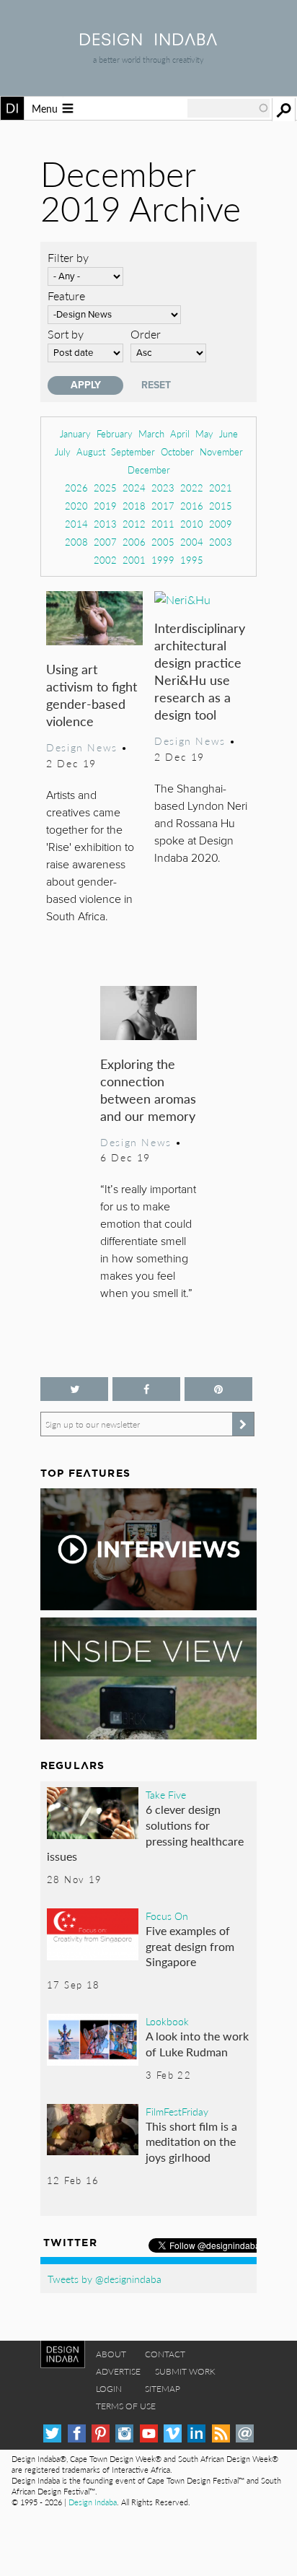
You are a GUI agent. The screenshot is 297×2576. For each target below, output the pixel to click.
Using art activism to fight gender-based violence (92, 695)
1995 (192, 560)
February (115, 433)
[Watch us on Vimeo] (173, 2433)
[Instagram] (124, 2433)
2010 (192, 524)
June (229, 433)
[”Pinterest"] (218, 1389)
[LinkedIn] (196, 2433)
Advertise (118, 2371)
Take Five (166, 1794)
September (133, 451)
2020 (76, 506)
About (111, 2354)
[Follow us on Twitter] (74, 1389)
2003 (221, 542)
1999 (163, 560)
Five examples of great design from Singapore (190, 1946)
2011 (163, 524)
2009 (221, 524)
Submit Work (185, 2371)
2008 (76, 542)
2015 (221, 506)
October (177, 451)
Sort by (66, 334)
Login (109, 2389)
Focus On (167, 1916)
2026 (76, 488)
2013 (105, 524)
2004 (192, 542)
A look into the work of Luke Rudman (197, 2044)
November (221, 451)
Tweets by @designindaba (105, 2279)
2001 (134, 560)
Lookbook (167, 2021)
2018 (134, 506)
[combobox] (229, 108)
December (149, 470)
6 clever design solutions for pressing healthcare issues (145, 1833)
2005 (163, 542)
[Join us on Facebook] (146, 1389)
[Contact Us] (245, 2433)
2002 (105, 560)
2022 (192, 488)
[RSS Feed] (221, 2433)
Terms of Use (126, 2406)
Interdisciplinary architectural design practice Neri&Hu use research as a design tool (200, 671)
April (180, 433)
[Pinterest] (101, 2433)
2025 (105, 488)
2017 (163, 506)
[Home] (148, 41)
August (91, 451)
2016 (192, 506)
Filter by (68, 257)
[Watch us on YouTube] (149, 2433)
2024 (134, 488)
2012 (134, 524)
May (204, 433)
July (63, 451)
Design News (81, 747)
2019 (105, 506)
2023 (163, 488)
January (75, 433)
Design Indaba (93, 2502)
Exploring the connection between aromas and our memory (148, 1090)
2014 (76, 524)
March (151, 433)
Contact (165, 2354)
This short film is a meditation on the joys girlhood (191, 2141)
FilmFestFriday (177, 2111)
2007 (105, 542)
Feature (66, 296)
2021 (221, 488)
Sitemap (163, 2389)
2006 (134, 542)
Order (146, 334)
